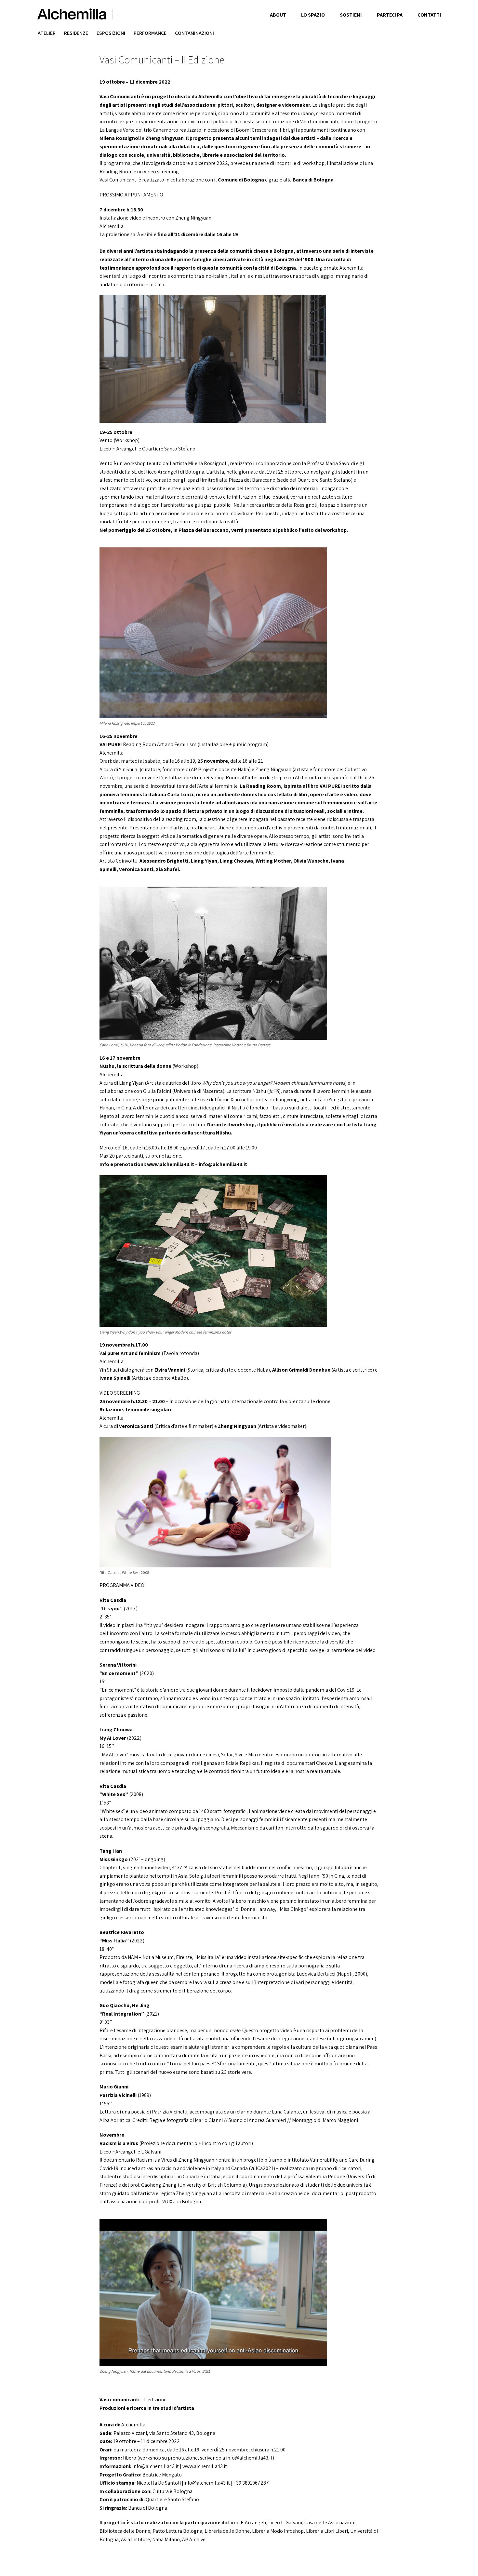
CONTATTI (429, 15)
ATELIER (47, 33)
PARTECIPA (390, 15)
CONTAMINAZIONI (194, 33)
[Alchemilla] (78, 14)
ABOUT (278, 15)
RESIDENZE (76, 33)
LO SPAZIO (313, 15)
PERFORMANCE (150, 33)
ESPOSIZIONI (111, 33)
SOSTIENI (351, 15)
